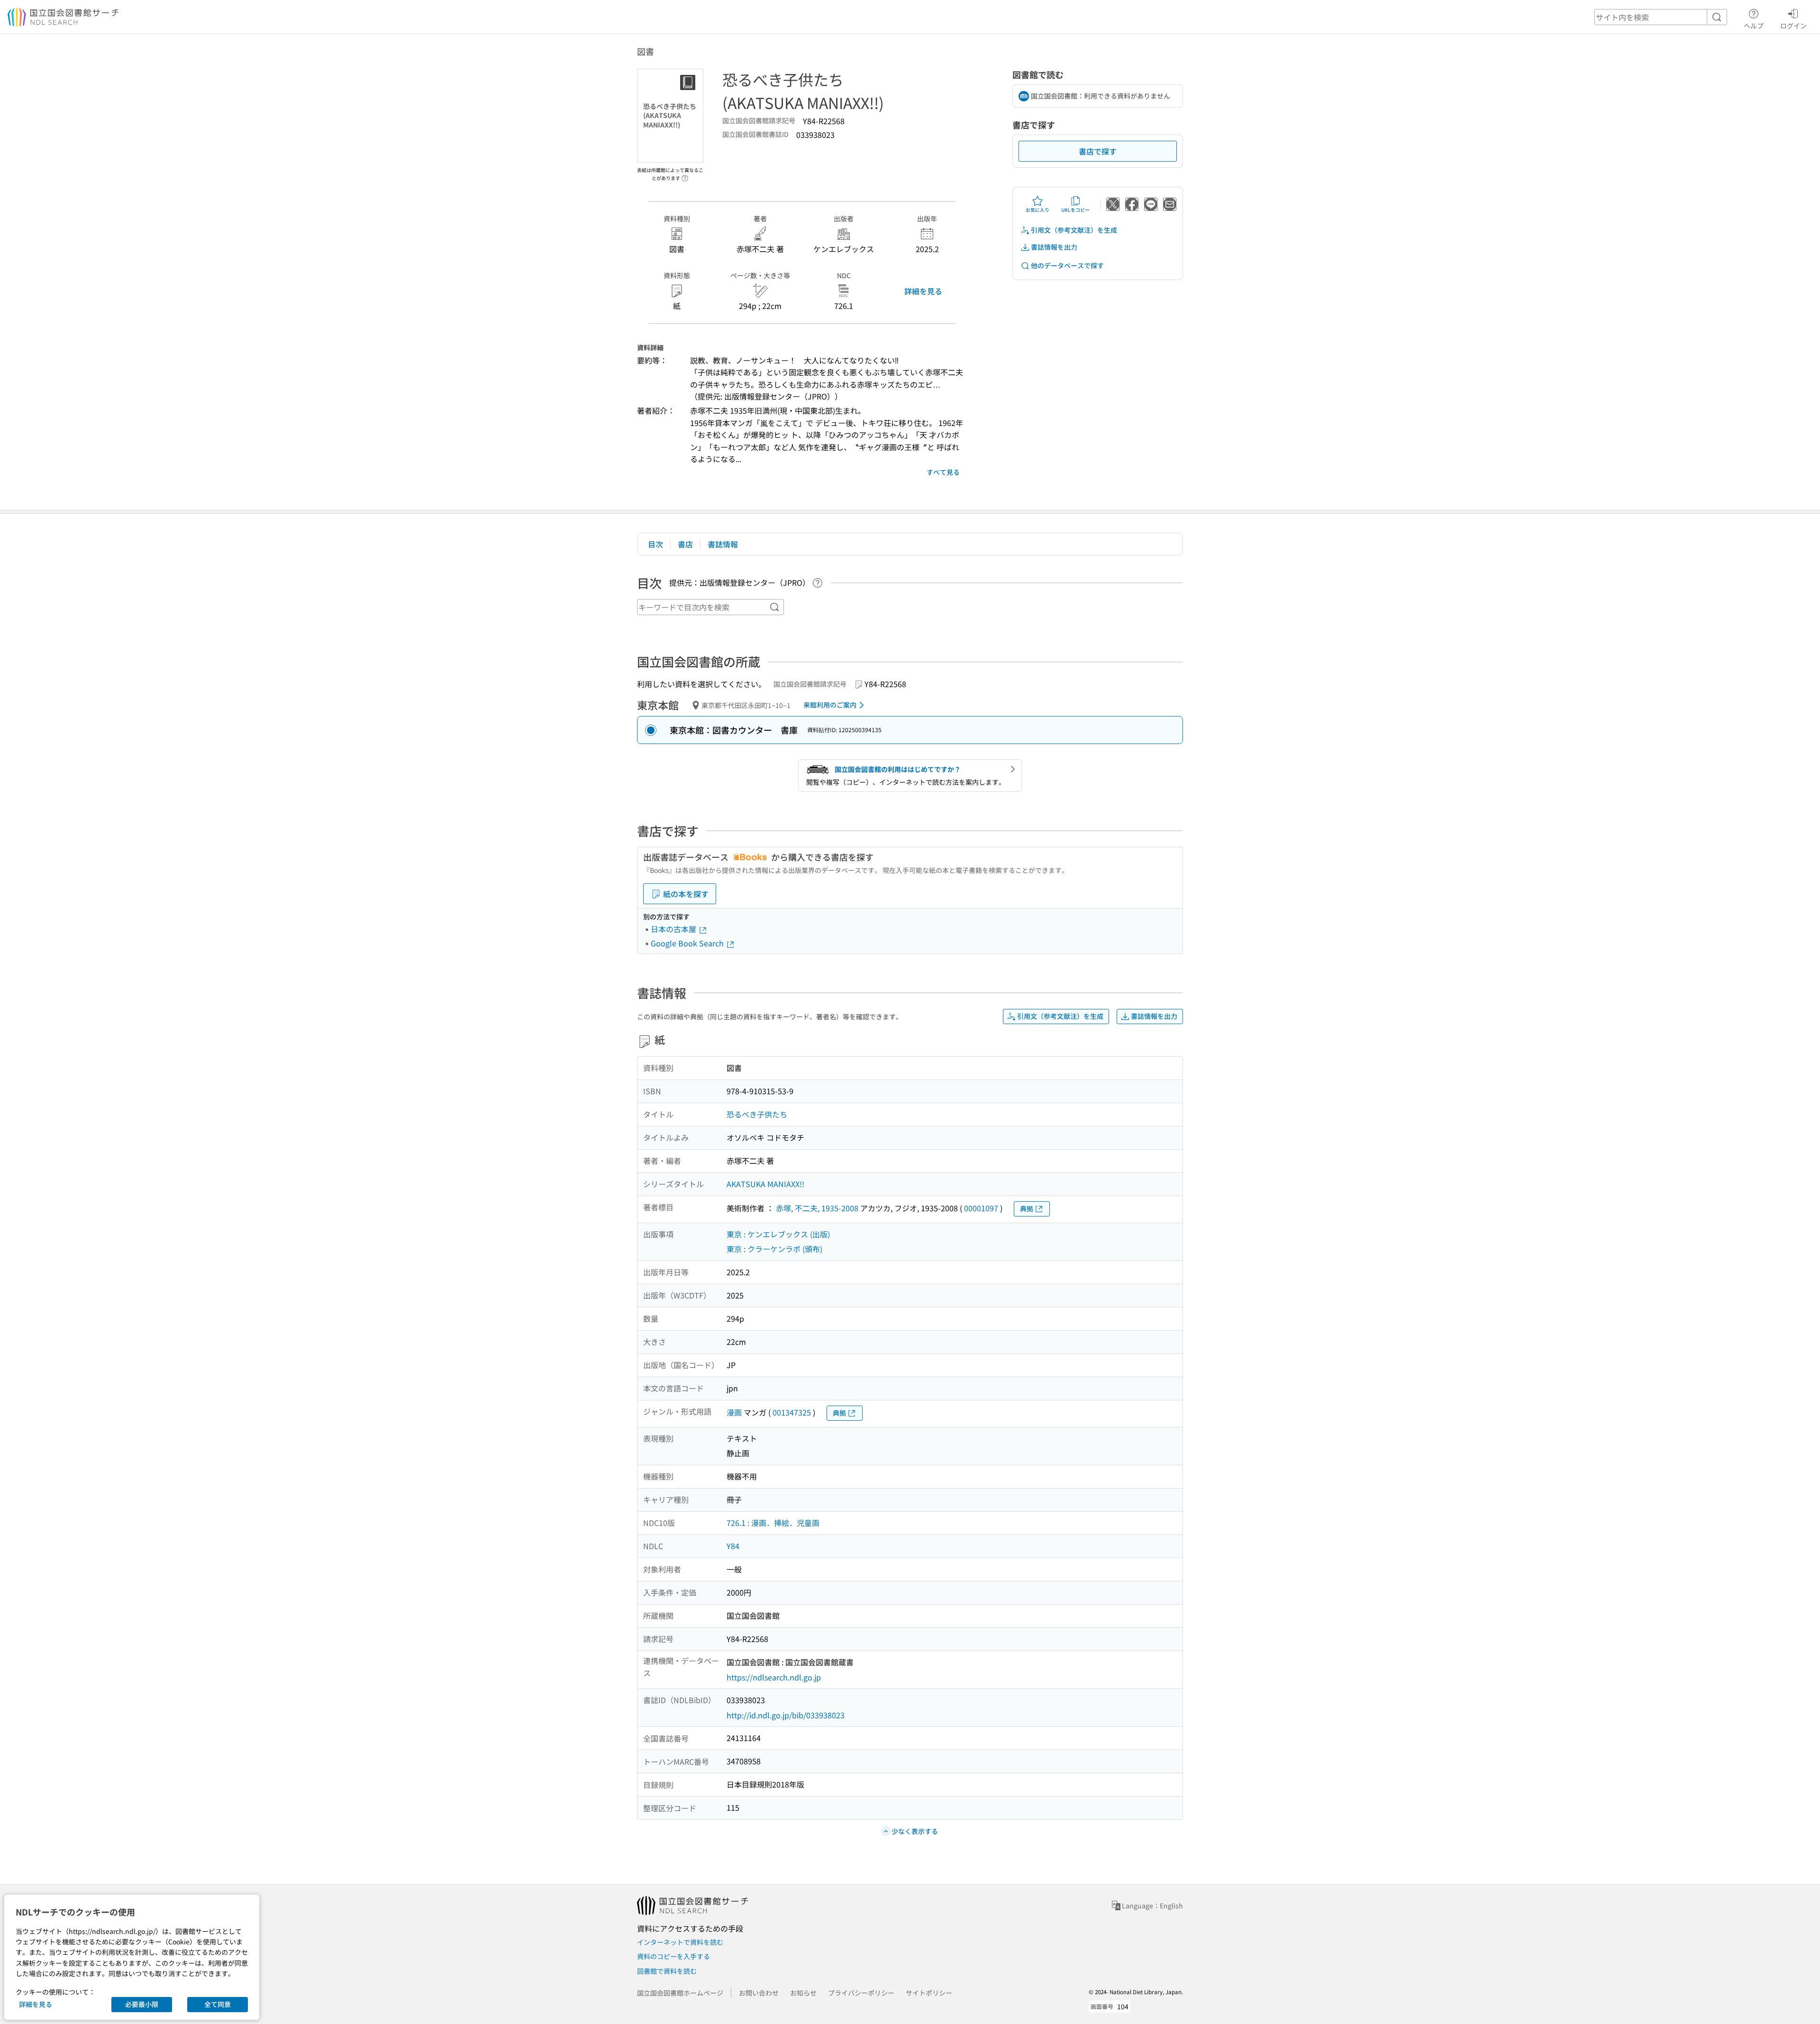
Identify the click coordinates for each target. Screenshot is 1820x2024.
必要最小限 (142, 2004)
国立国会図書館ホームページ (680, 1993)
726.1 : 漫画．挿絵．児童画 (773, 1523)
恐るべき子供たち (757, 1114)
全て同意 (218, 2004)
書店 (685, 544)
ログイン (1793, 25)
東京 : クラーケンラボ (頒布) (774, 1249)
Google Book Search (688, 943)
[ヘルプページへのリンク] (685, 175)
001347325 (792, 1412)
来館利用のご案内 (830, 705)
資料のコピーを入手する (673, 1956)
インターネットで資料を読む (680, 1942)
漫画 (734, 1412)
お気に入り (1037, 210)
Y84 (733, 1546)
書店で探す (1098, 151)
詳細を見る (923, 291)
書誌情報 (723, 544)
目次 (655, 544)
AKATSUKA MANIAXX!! (765, 1184)
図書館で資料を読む (667, 1971)
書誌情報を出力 (1054, 247)
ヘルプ (1754, 25)
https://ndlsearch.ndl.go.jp (774, 1677)
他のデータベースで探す (1067, 265)
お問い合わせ (759, 1993)
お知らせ (803, 1993)
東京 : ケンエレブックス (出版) (778, 1234)
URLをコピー (1075, 210)
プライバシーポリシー (861, 1993)
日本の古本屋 (674, 929)
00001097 (981, 1208)
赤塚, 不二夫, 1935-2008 (817, 1208)
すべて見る (943, 472)
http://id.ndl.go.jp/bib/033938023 (786, 1715)
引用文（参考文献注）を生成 (1074, 230)
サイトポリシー (929, 1993)
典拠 (1027, 1208)
